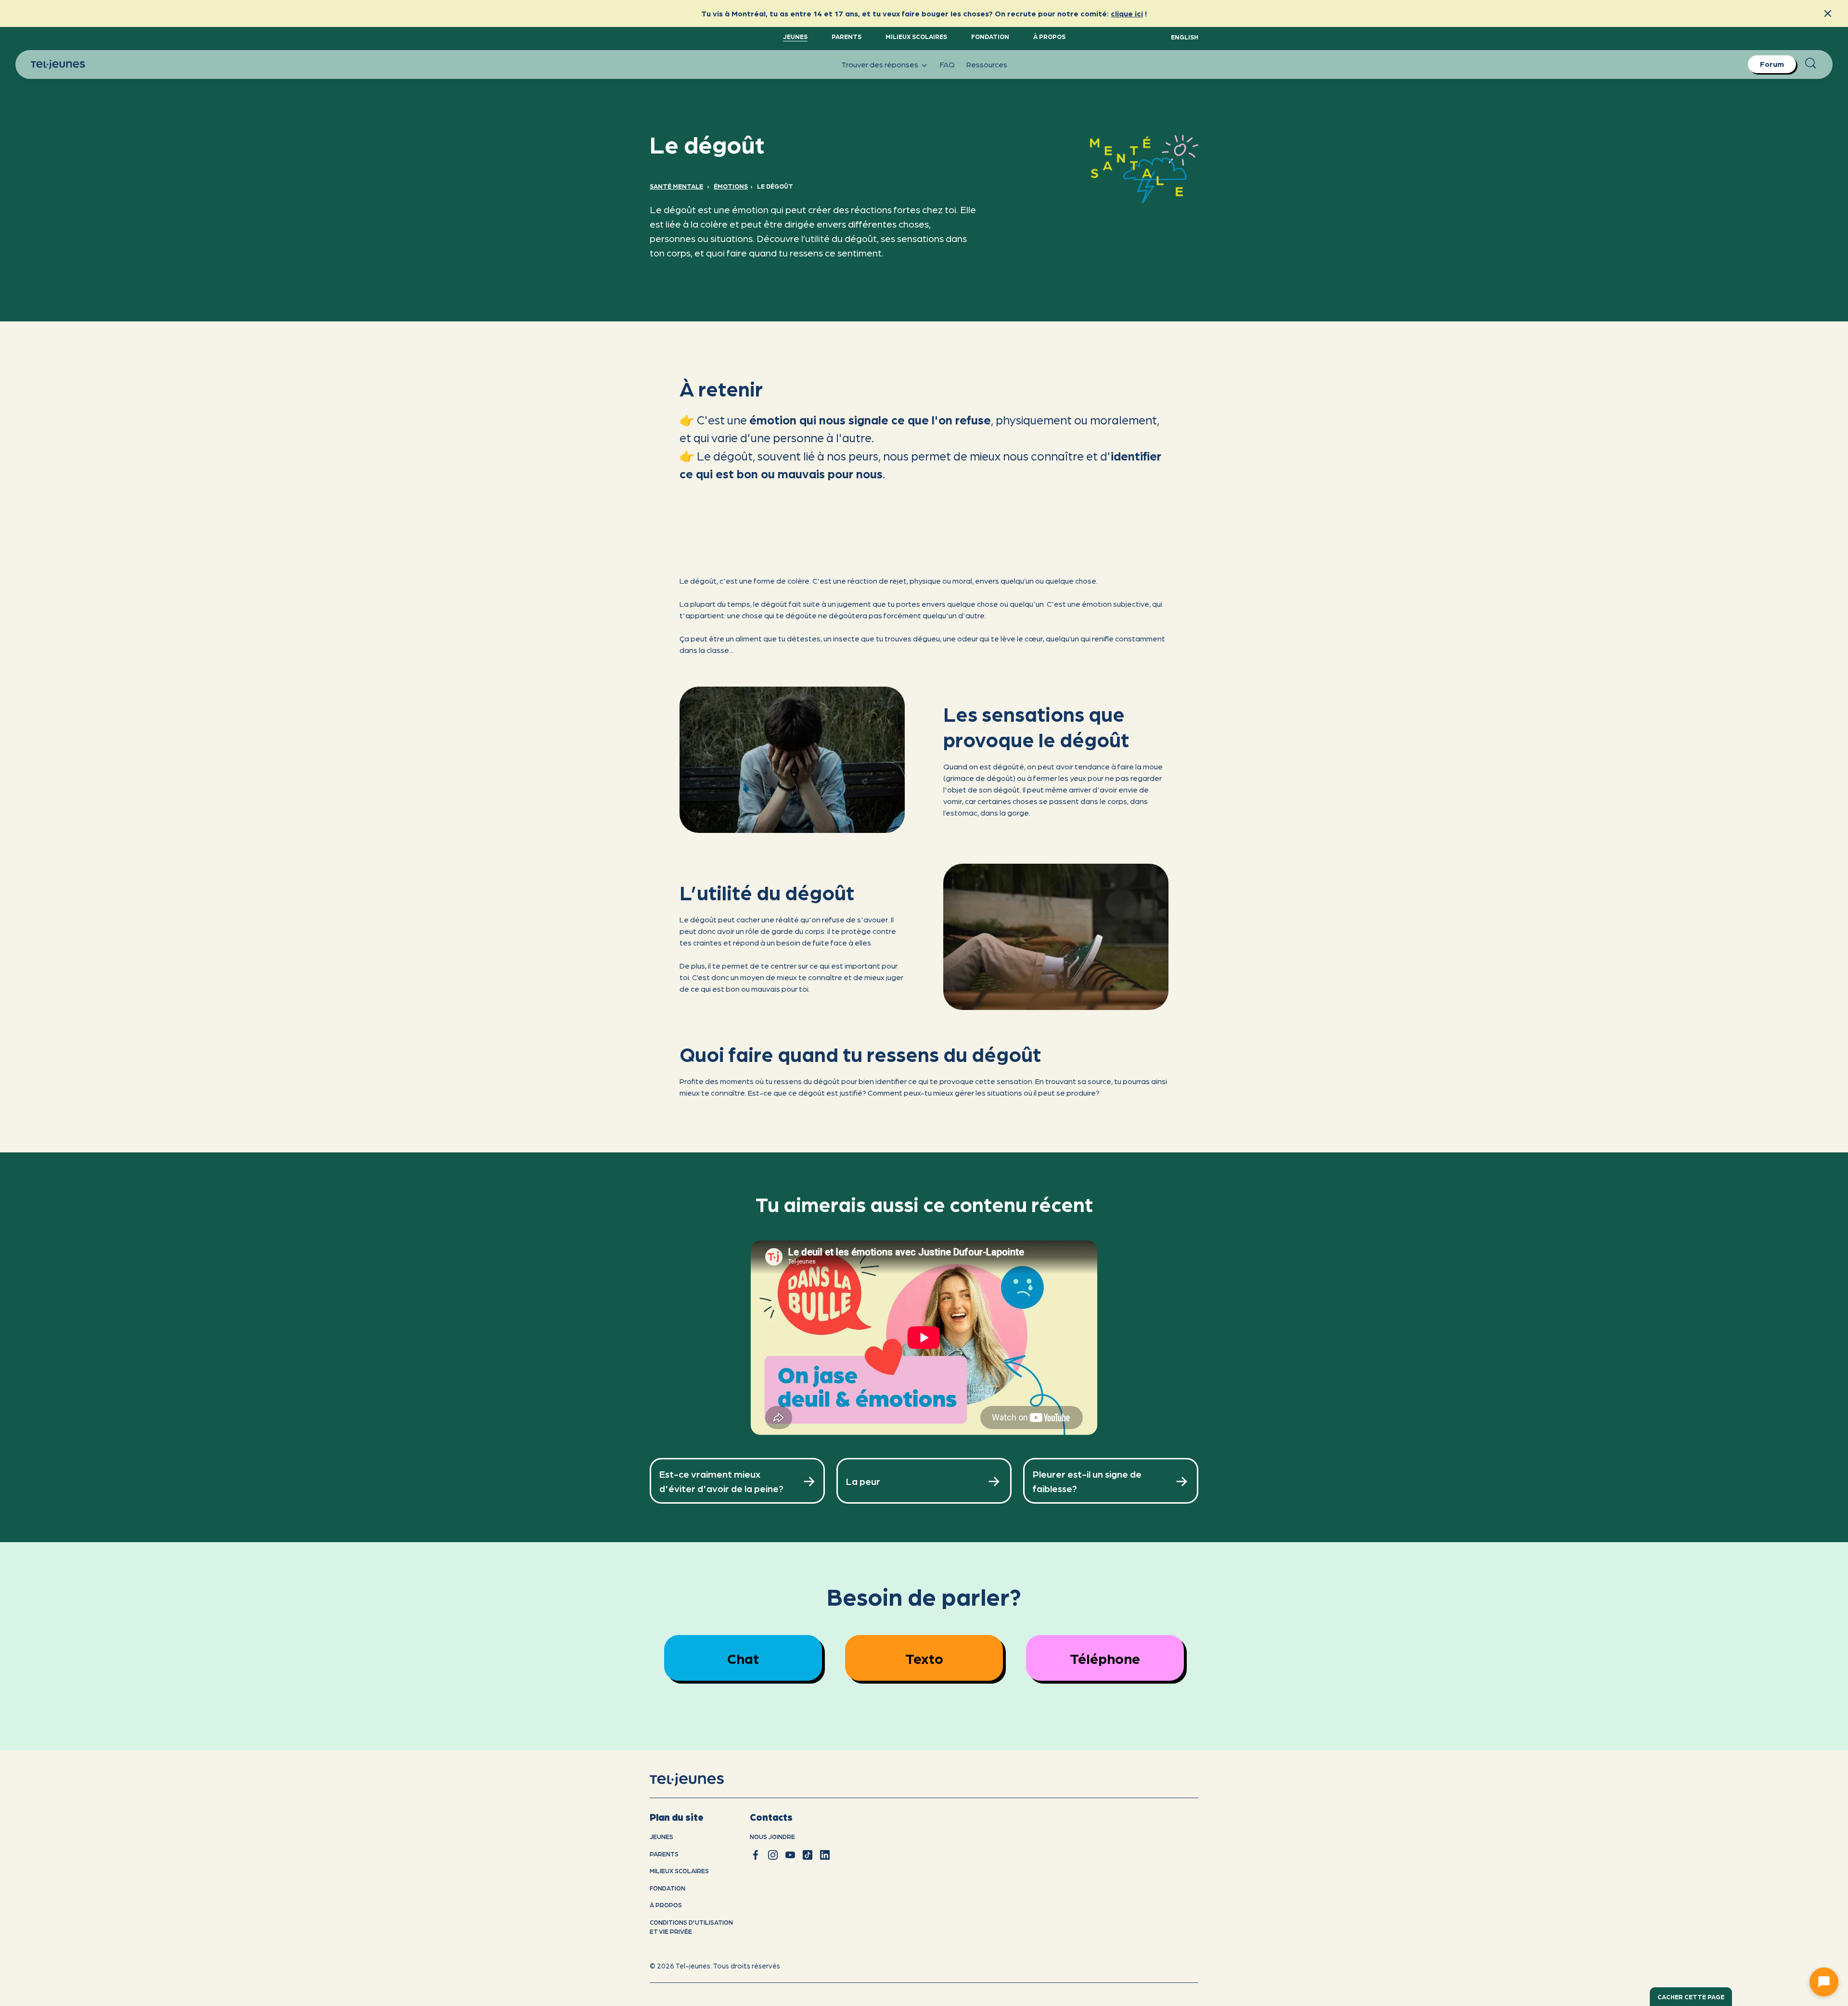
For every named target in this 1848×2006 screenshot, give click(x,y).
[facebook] (756, 1855)
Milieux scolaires (916, 36)
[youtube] (790, 1855)
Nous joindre (772, 1836)
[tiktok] (808, 1855)
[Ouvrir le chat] (1824, 1982)
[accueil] (699, 1780)
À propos (1049, 36)
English (1185, 37)
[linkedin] (825, 1855)
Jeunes (795, 36)
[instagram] (773, 1855)
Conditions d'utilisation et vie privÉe (691, 1927)
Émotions (731, 186)
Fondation (990, 36)
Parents (847, 36)
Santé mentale (676, 186)
